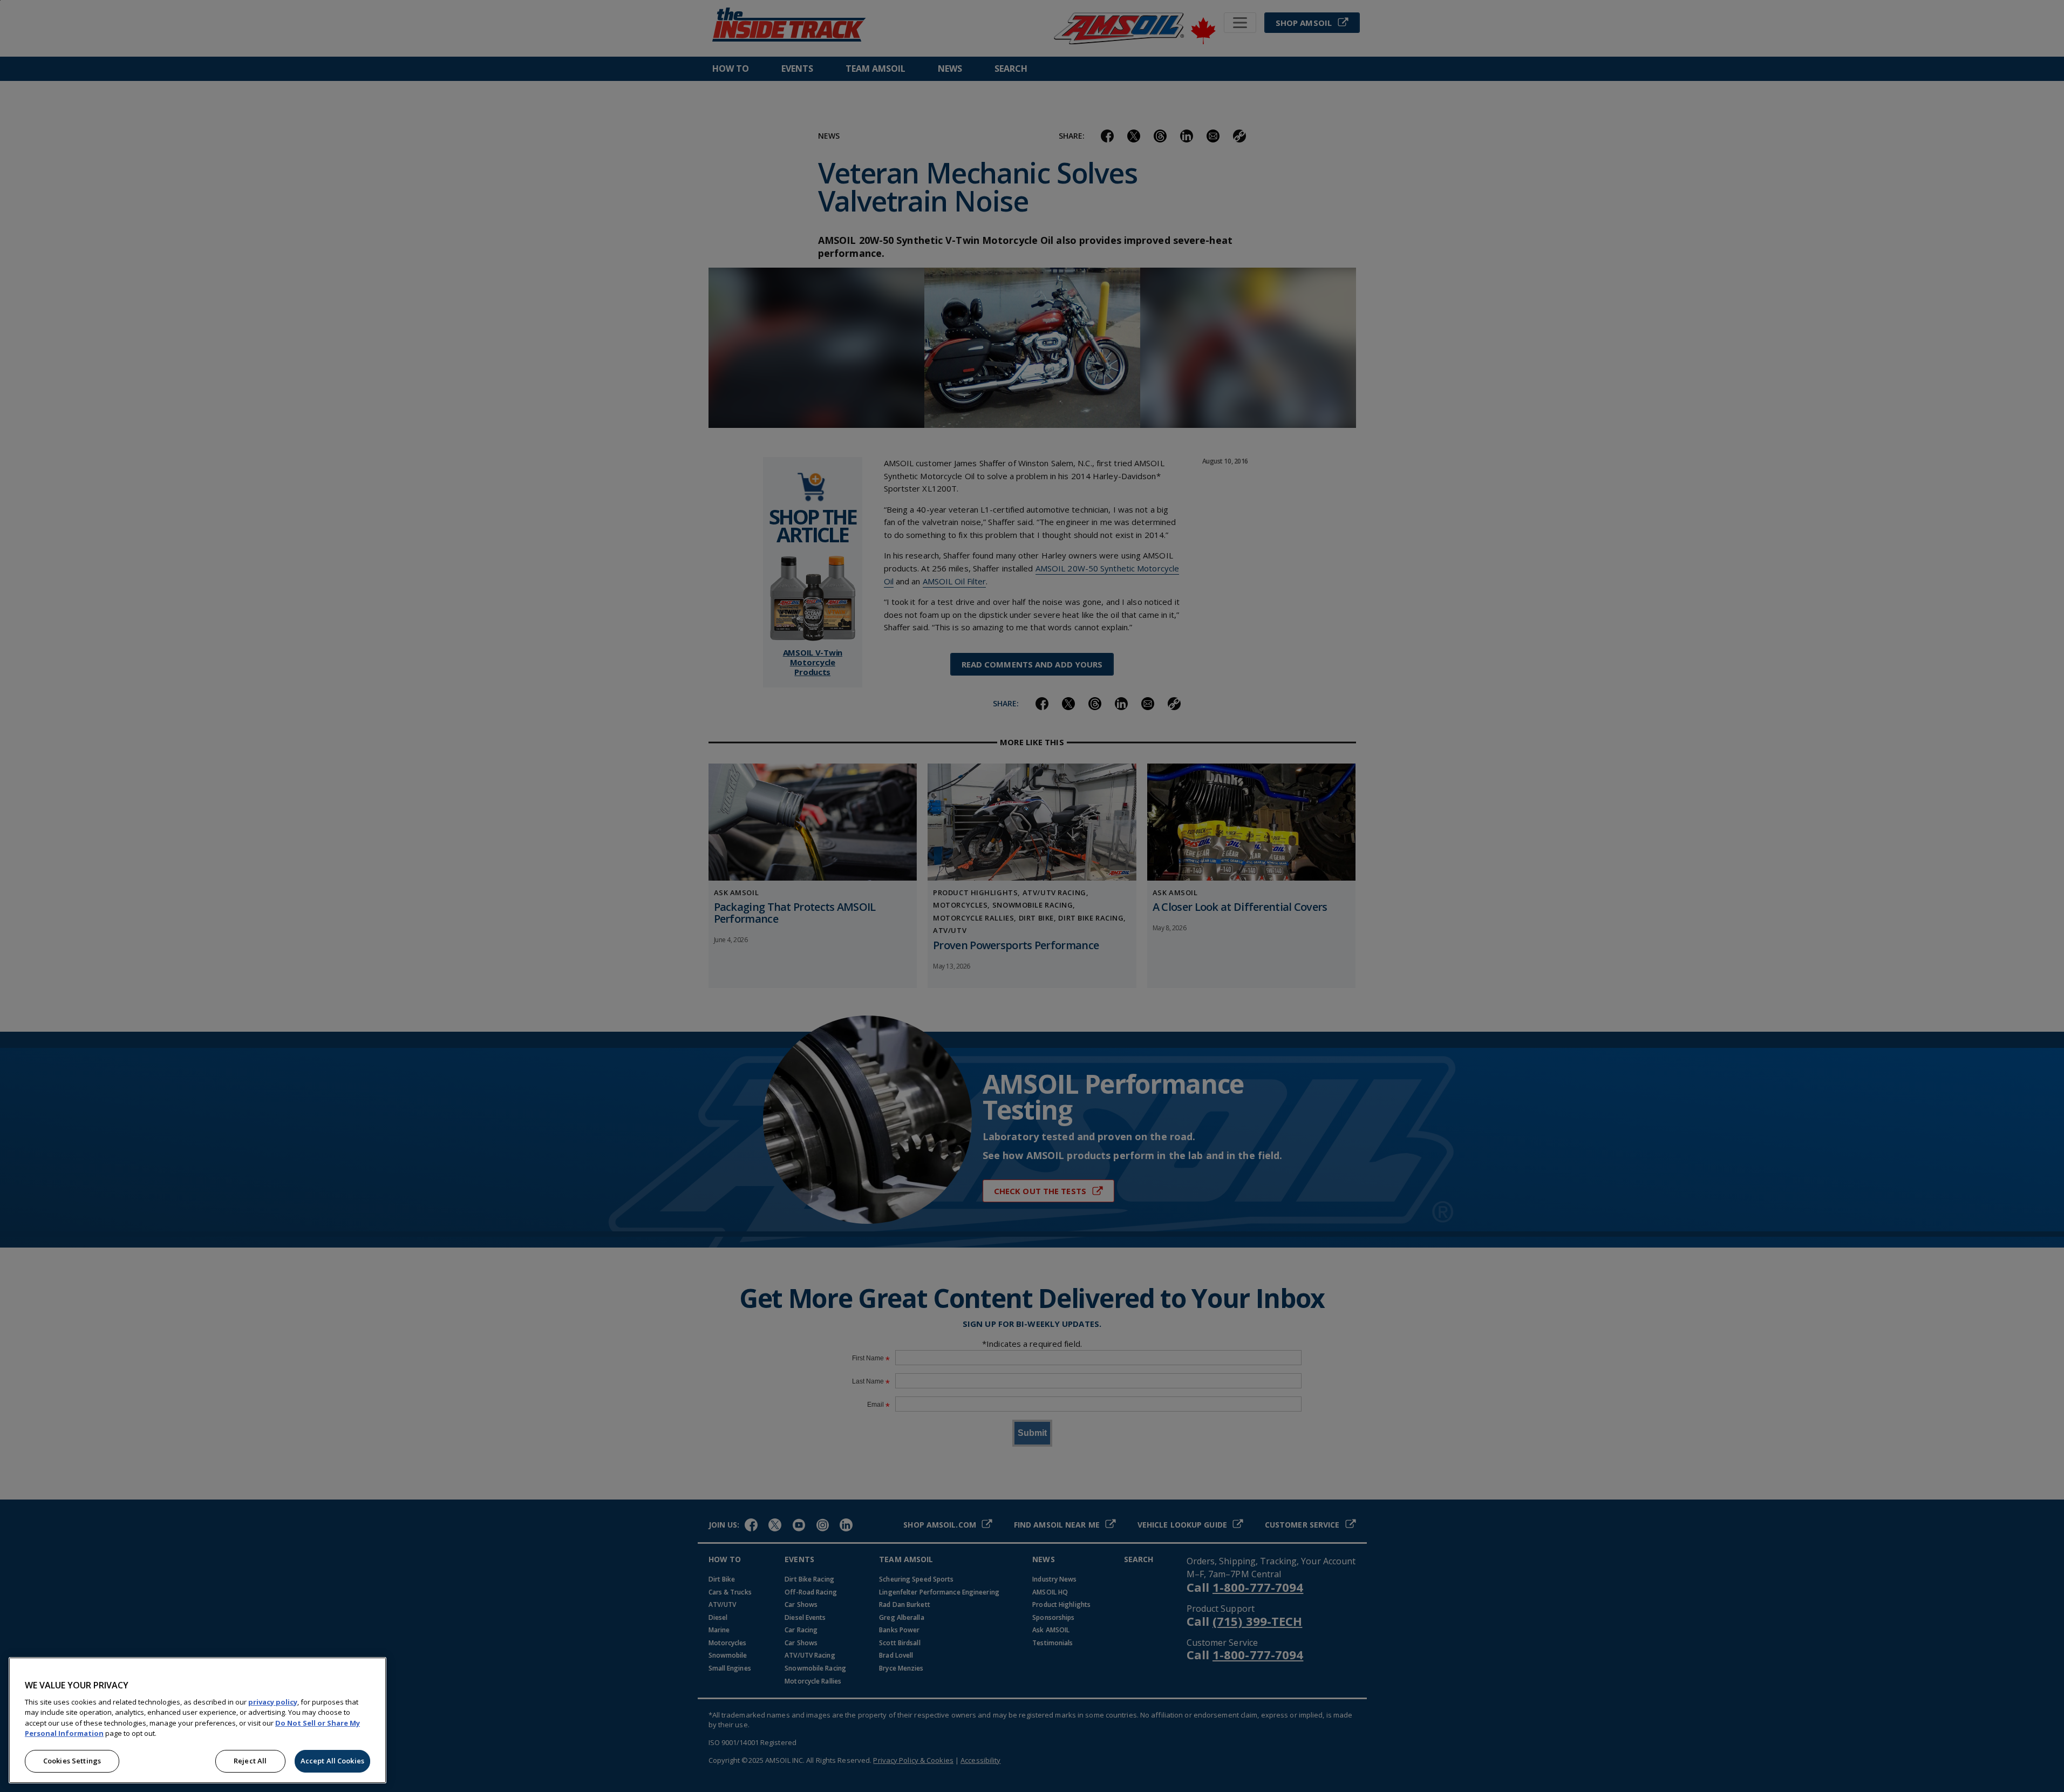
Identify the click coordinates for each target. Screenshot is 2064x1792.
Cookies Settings (72, 1761)
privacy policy (273, 1702)
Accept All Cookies (332, 1761)
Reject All (250, 1761)
